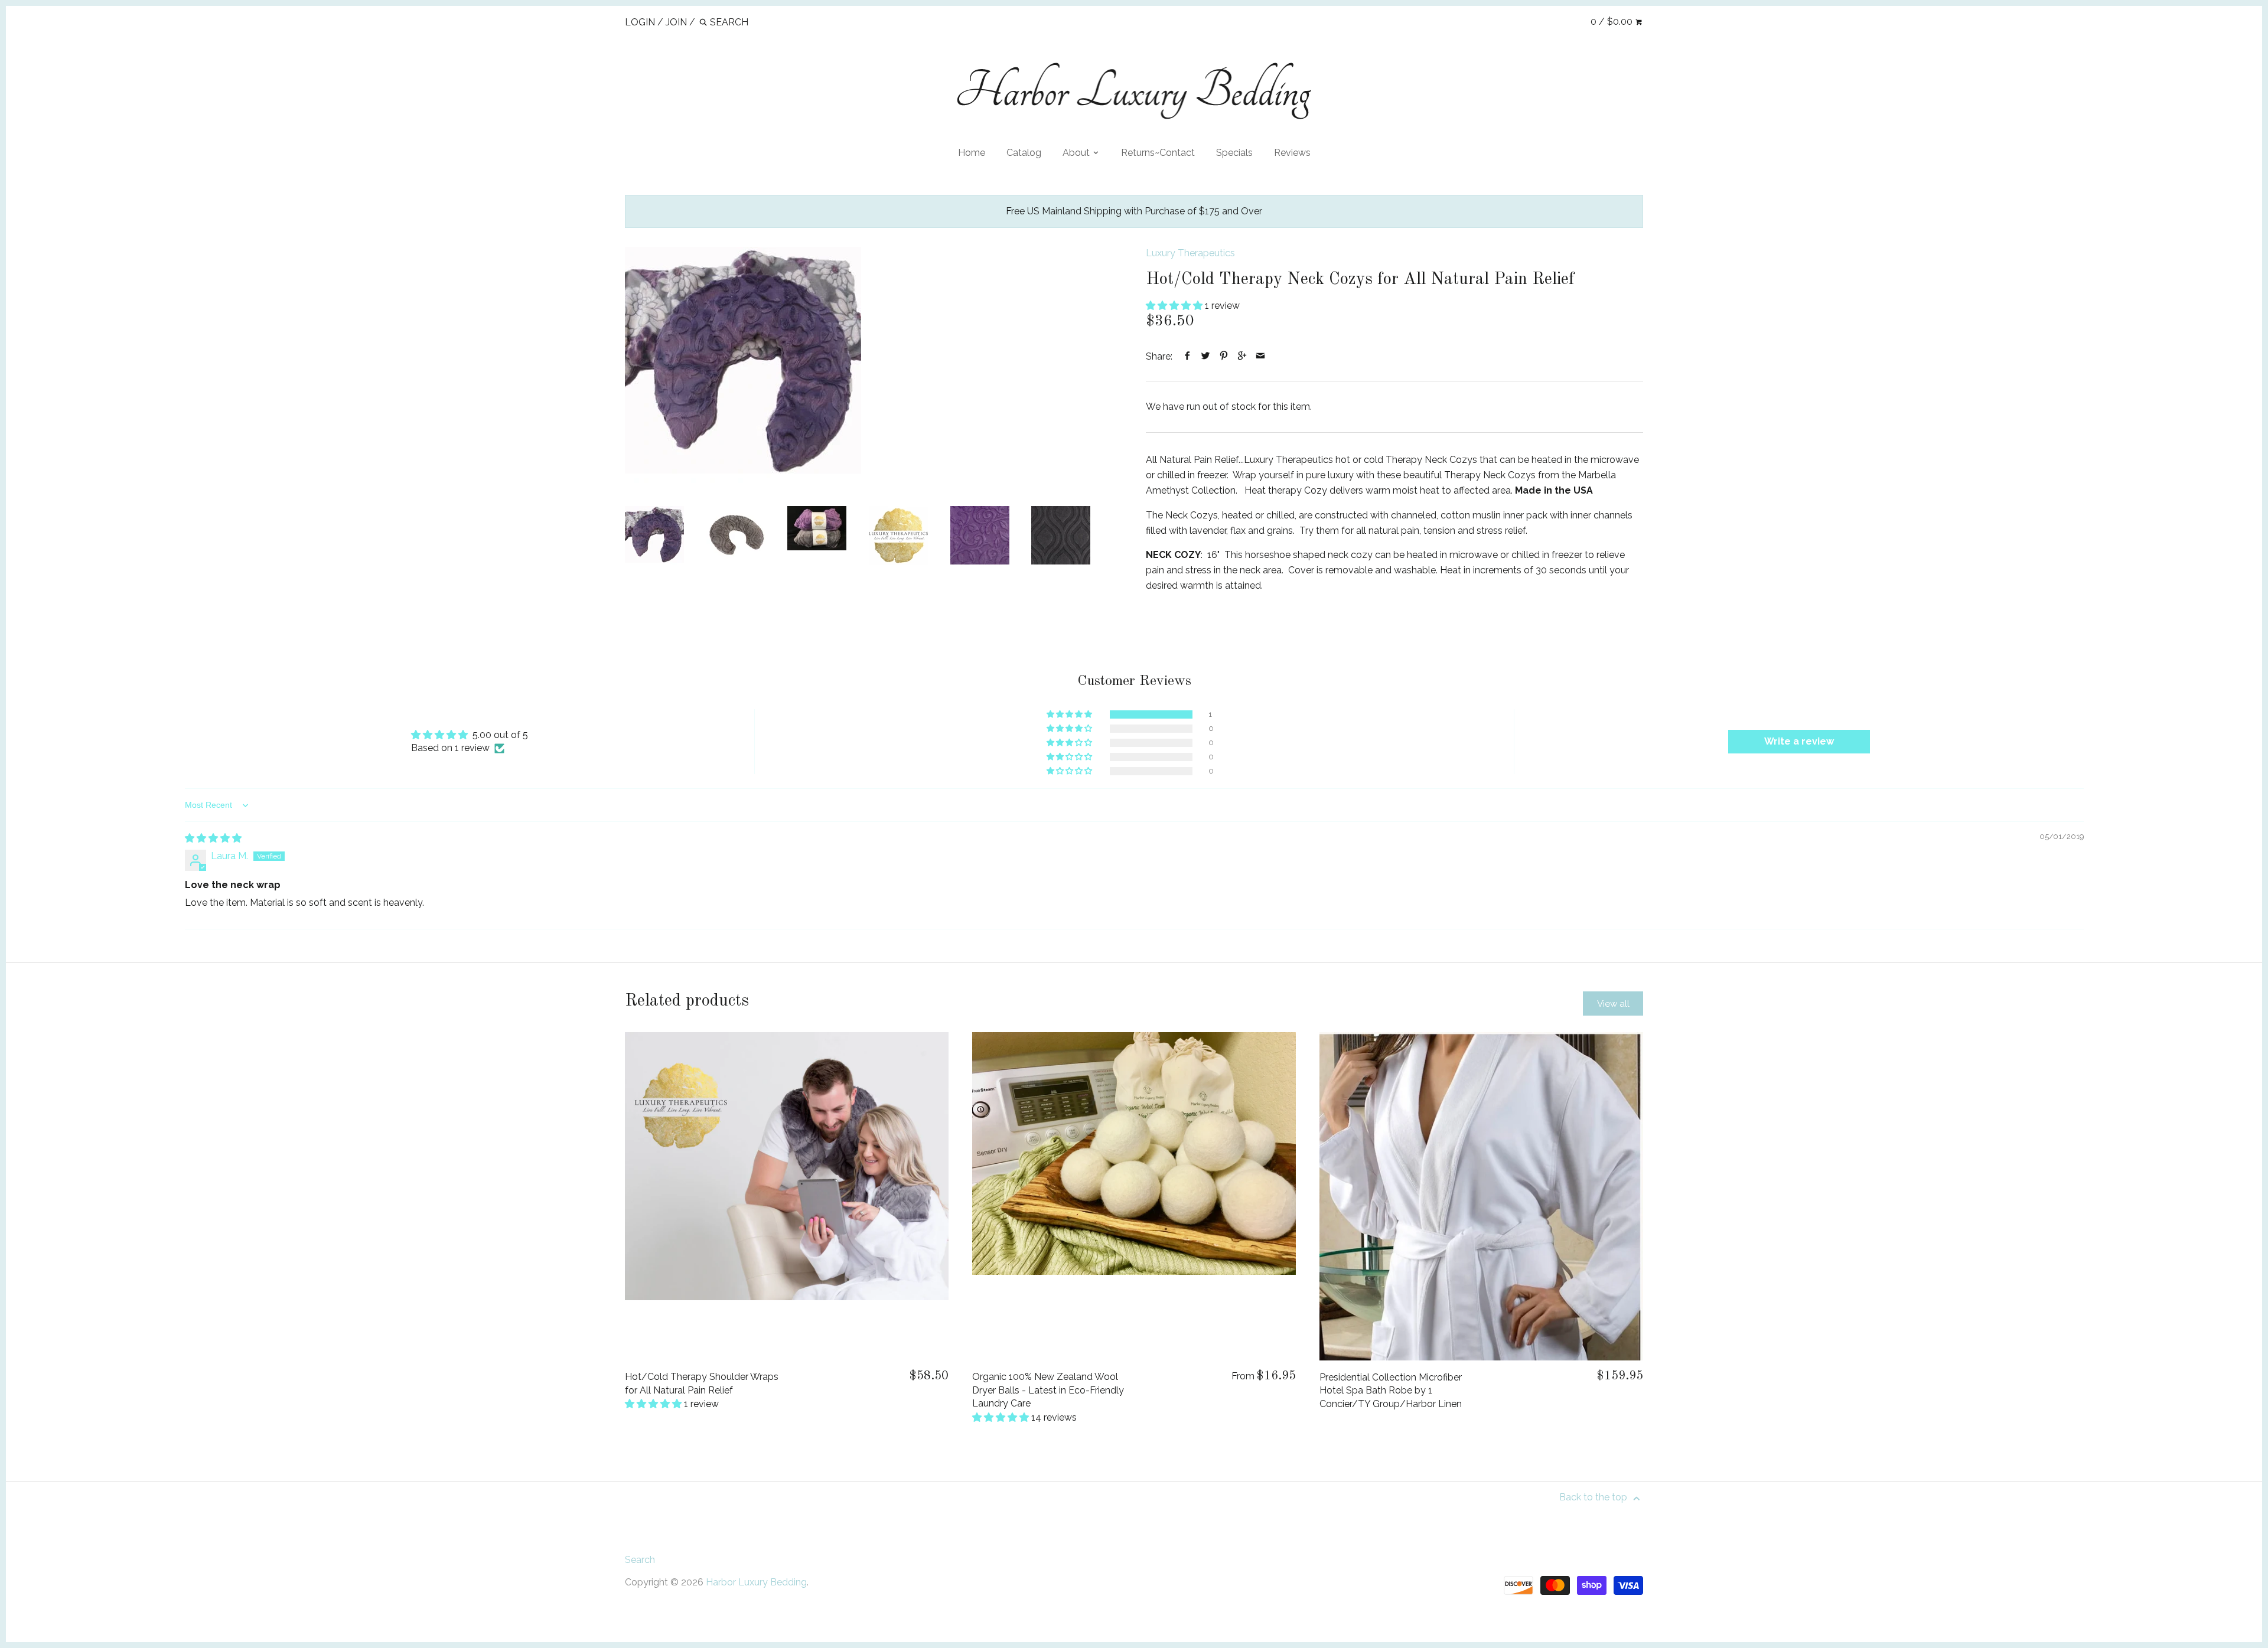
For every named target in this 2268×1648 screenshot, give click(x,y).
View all (1613, 1004)
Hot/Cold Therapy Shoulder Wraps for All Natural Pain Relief (702, 1383)
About (1077, 153)
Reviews (1292, 153)
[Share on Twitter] (1206, 356)
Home (972, 153)
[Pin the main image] (1224, 356)
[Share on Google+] (1242, 356)
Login (640, 22)
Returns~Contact (1158, 153)
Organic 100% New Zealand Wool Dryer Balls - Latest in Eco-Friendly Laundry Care (1048, 1390)
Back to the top (1594, 1497)
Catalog (1024, 153)
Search (640, 1560)
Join (676, 22)
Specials (1234, 153)
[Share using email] (1261, 356)
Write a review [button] (1799, 741)
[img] (213, 838)
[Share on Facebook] (1187, 356)
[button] (1175, 306)
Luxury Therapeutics (1190, 253)
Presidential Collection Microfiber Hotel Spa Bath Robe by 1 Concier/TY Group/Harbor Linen (1391, 1391)
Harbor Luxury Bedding (756, 1582)
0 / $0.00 (1613, 22)
